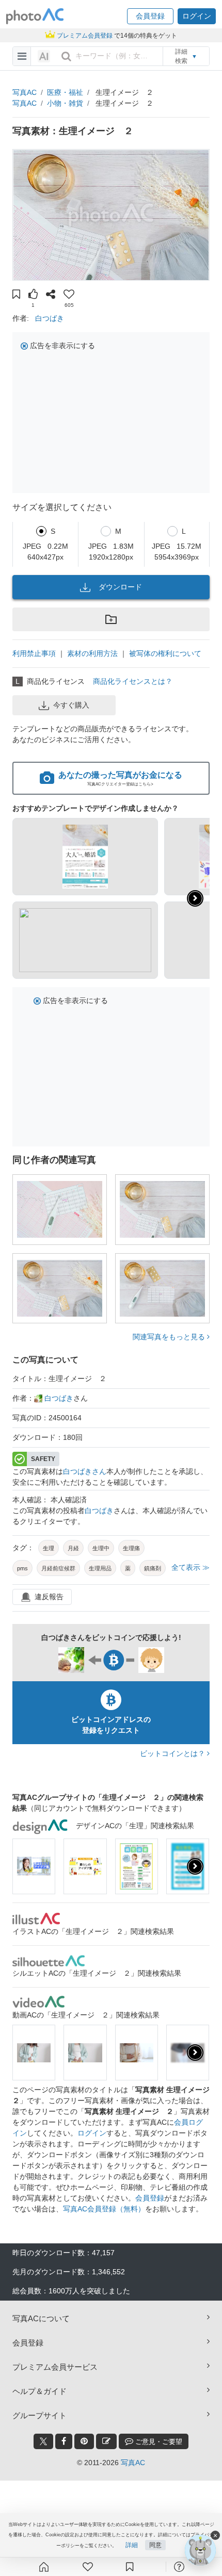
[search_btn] (66, 56)
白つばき (50, 318)
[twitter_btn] (43, 2441)
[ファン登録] (88, 2567)
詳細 (132, 2545)
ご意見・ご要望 (158, 2442)
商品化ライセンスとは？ (133, 681)
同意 (155, 2545)
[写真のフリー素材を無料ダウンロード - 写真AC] (35, 16)
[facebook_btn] (64, 2441)
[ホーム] (44, 2567)
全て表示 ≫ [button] (191, 1567)
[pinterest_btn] (84, 2441)
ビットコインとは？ (173, 1753)
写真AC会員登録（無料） (104, 2209)
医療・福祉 (65, 92)
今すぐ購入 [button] (71, 705)
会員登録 (150, 2198)
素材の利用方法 (92, 653)
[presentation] (195, 1866)
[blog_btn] (106, 2441)
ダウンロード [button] (120, 587)
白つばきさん (85, 1471)
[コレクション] (130, 2567)
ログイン (92, 2133)
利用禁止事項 (34, 653)
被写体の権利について (165, 653)
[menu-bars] (22, 56)
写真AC (25, 92)
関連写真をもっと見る (170, 1337)
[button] (150, 16)
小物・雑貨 (65, 103)
